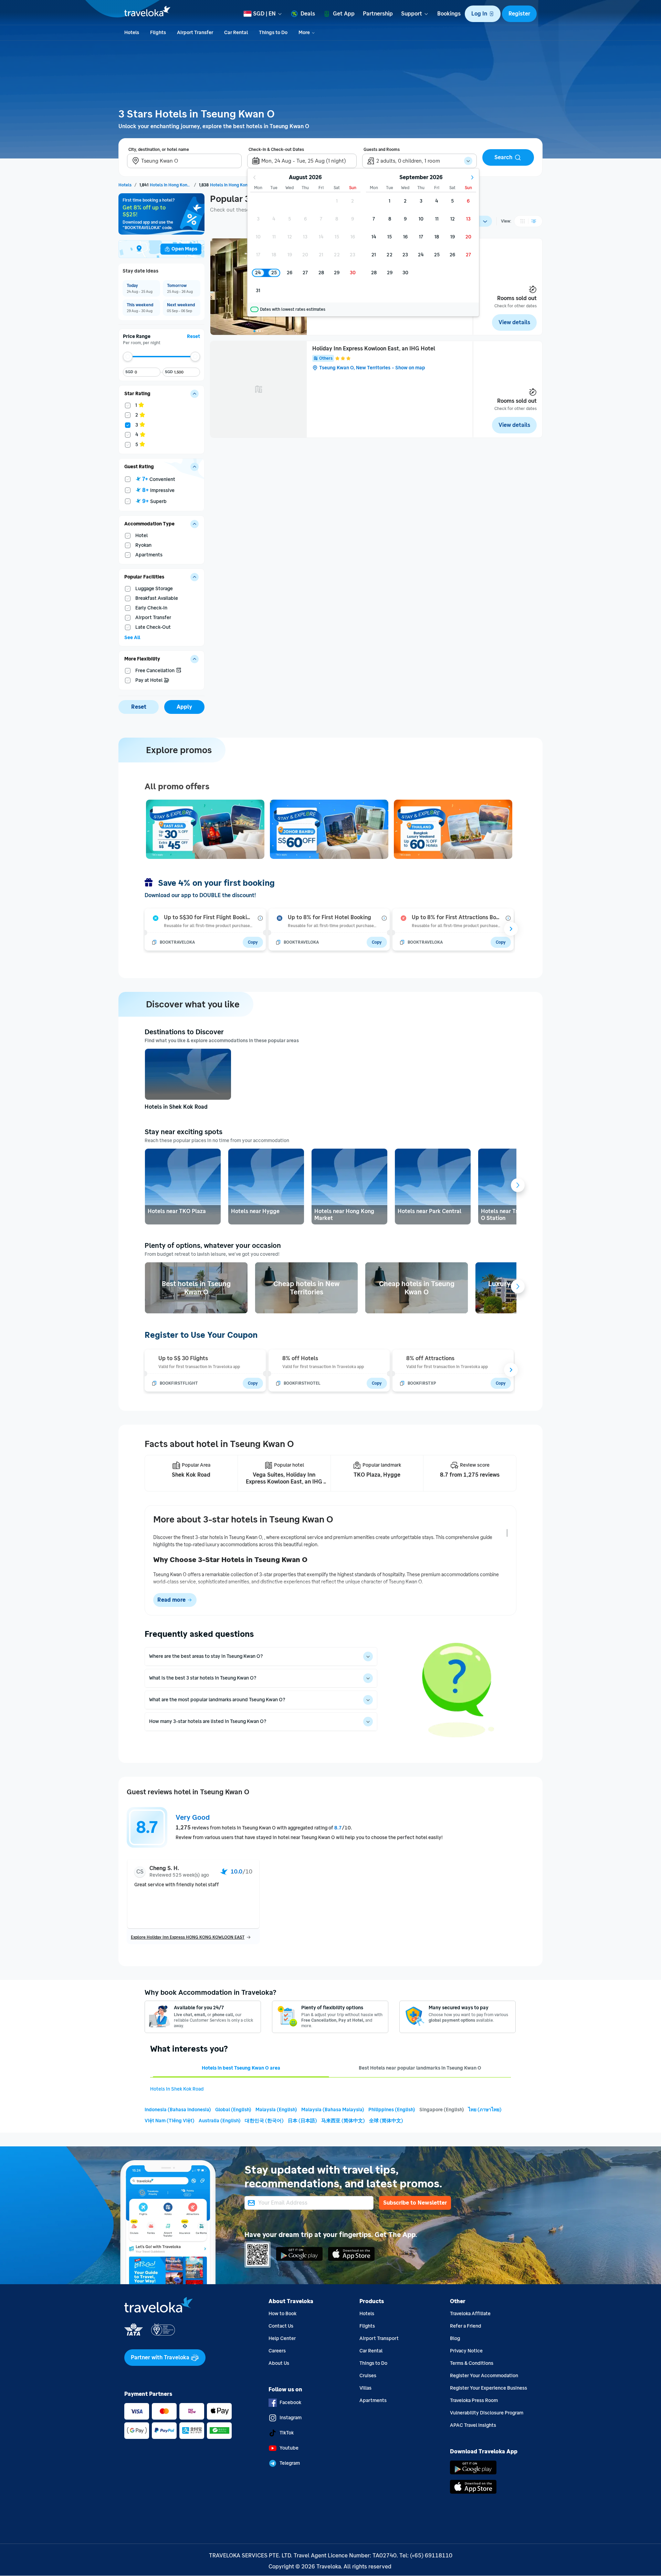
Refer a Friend (466, 2326)
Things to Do (373, 2363)
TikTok (287, 2433)
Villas (365, 2388)
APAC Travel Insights (473, 2425)
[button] (483, 14)
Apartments (373, 2400)
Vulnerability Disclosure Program (487, 2413)
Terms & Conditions (472, 2363)
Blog (455, 2338)
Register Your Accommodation (484, 2376)
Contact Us (281, 2326)
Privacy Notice (466, 2351)
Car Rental (371, 2351)
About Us (279, 2363)
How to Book (282, 2314)
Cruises (368, 2376)
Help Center (282, 2338)
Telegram (290, 2463)
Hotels (367, 2314)
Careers (277, 2351)
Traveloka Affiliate (470, 2314)
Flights (367, 2326)
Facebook (290, 2403)
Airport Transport (379, 2338)
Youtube (289, 2448)
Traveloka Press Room (474, 2400)
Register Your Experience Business (489, 2388)
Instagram (291, 2418)
